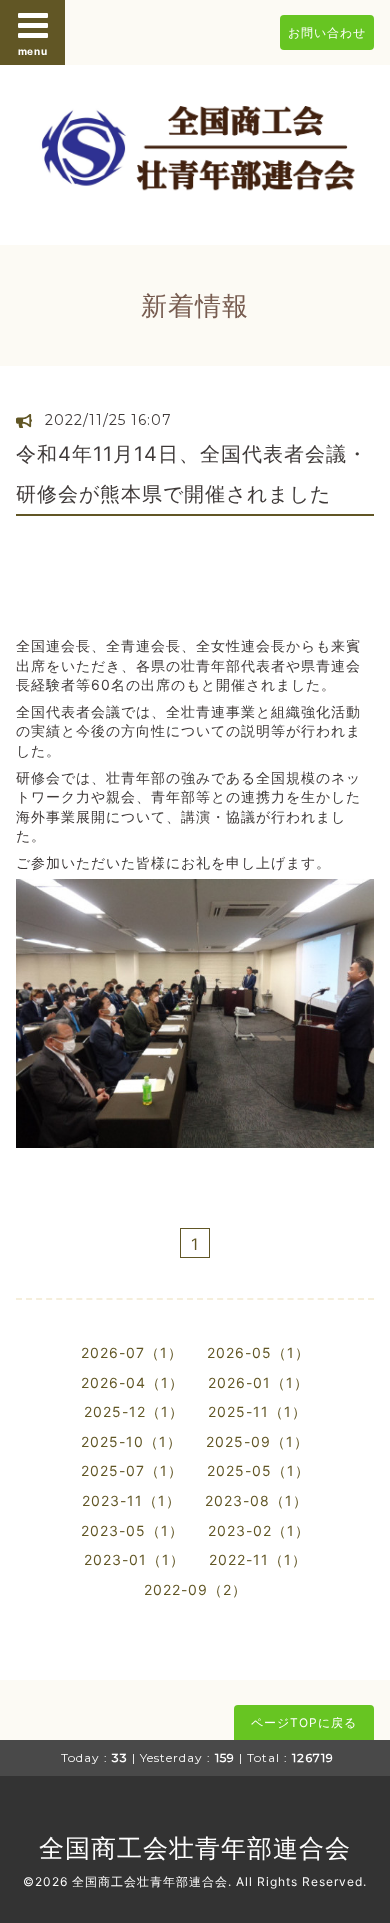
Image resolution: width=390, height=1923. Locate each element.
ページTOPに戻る (304, 1722)
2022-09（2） (195, 1589)
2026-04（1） (132, 1382)
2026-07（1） (132, 1352)
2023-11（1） (131, 1500)
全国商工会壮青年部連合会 (195, 1848)
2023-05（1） (132, 1530)
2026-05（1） (258, 1352)
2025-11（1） (257, 1411)
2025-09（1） (257, 1441)
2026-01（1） (258, 1382)
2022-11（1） (258, 1559)
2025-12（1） (134, 1411)
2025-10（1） (131, 1441)
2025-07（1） (132, 1470)
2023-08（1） (256, 1500)
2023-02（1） (259, 1530)
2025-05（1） (258, 1470)
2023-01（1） (134, 1559)
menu (33, 51)
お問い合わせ (327, 32)
